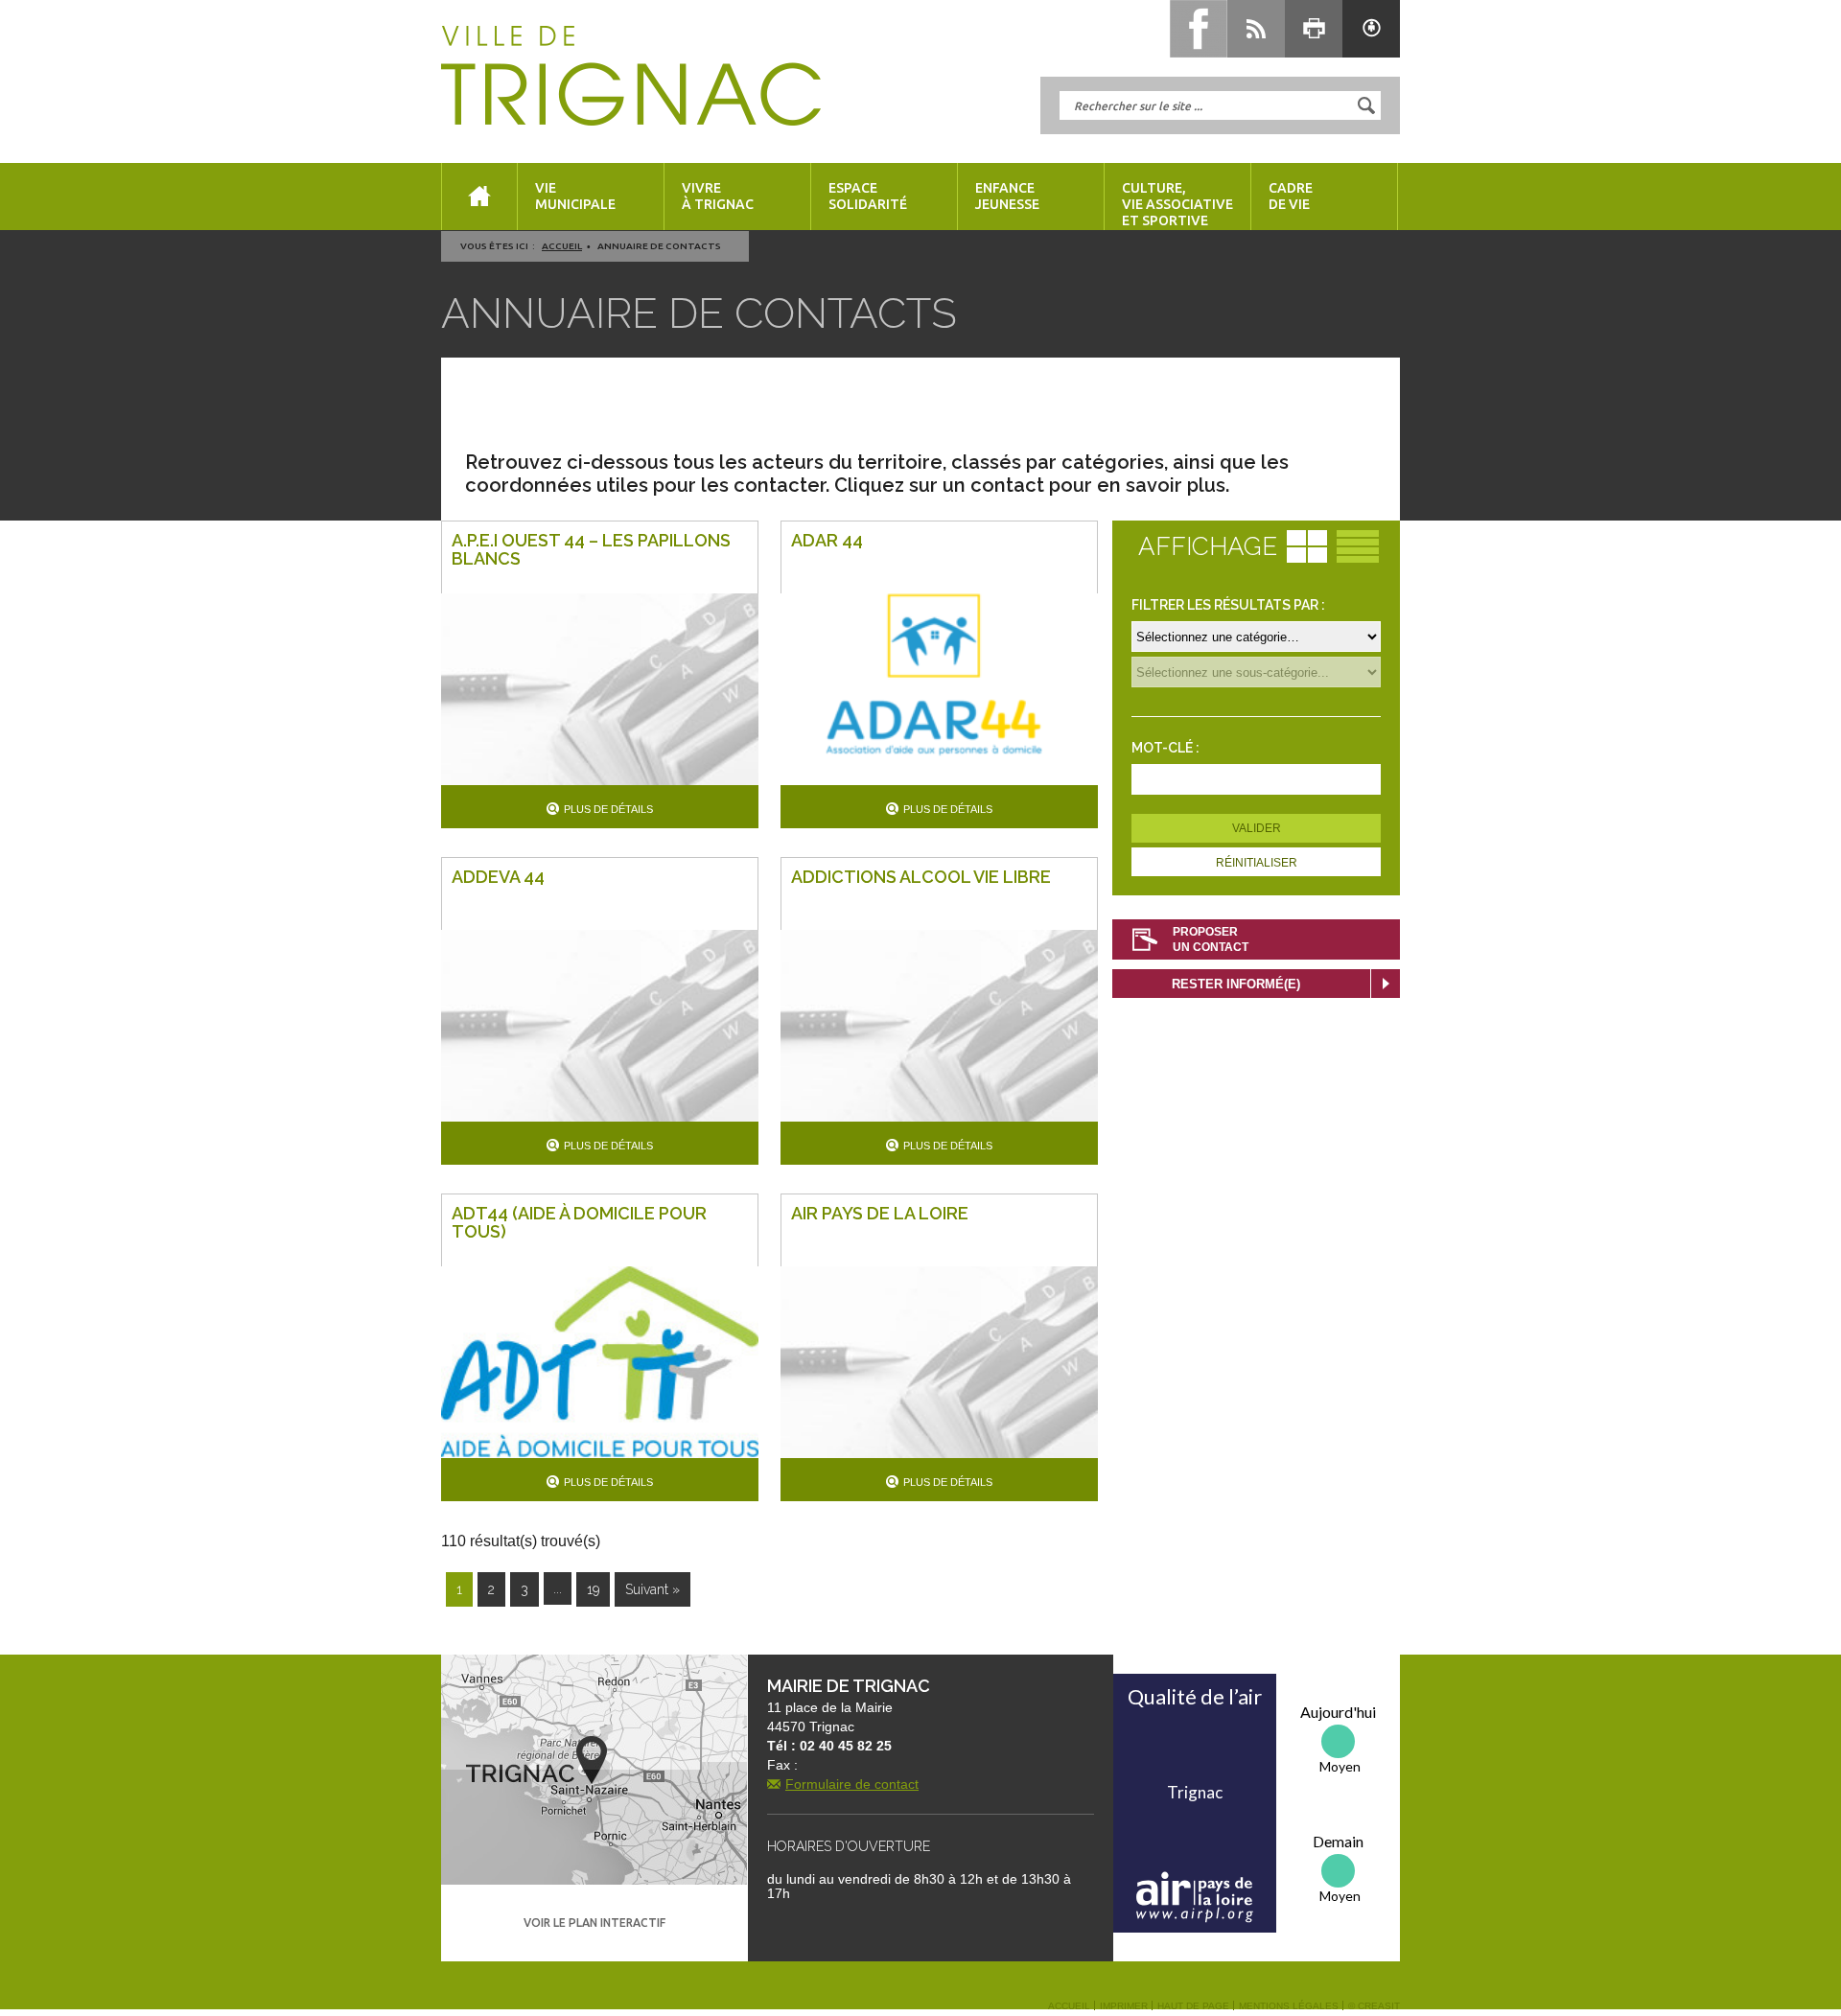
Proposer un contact (1211, 939)
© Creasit (1374, 2006)
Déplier (1385, 984)
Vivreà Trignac (718, 196)
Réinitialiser (1257, 863)
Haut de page (1193, 2006)
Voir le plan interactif (594, 1923)
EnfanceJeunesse (1007, 196)
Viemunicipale (575, 196)
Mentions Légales (1289, 2006)
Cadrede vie (1291, 196)
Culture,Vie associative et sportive (1177, 204)
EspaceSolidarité (868, 196)
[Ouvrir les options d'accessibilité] (1371, 29)
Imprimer (1124, 2006)
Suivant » (653, 1589)
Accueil (562, 246)
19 (593, 1589)
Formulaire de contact (852, 1784)
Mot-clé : (1165, 748)
